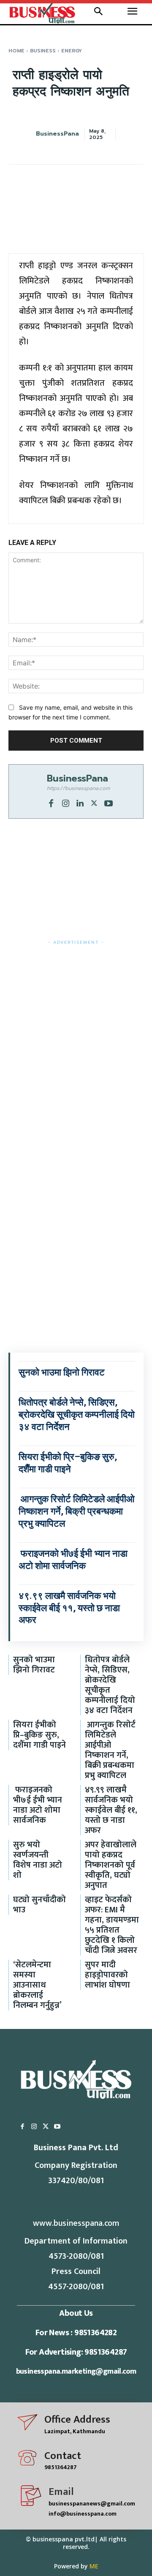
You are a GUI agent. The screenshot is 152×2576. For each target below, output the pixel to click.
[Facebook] (51, 803)
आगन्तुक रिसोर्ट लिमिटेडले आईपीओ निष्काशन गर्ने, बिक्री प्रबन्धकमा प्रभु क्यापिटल (77, 1511)
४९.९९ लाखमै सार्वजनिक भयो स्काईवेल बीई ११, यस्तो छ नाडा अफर (69, 1608)
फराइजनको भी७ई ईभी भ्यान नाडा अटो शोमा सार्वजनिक (38, 1805)
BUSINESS (43, 51)
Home (16, 51)
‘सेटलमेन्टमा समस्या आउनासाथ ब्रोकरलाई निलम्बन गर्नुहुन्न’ (37, 1985)
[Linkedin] (80, 803)
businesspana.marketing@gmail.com (76, 2372)
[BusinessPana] (33, 134)
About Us (76, 2313)
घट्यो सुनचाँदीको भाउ (39, 1905)
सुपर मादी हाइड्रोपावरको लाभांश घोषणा (107, 1975)
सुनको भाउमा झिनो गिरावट (62, 1372)
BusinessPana (57, 134)
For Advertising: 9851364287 (76, 2352)
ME (94, 2566)
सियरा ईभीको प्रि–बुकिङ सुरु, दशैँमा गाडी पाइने (39, 1735)
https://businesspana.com (78, 788)
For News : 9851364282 (76, 2333)
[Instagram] (65, 803)
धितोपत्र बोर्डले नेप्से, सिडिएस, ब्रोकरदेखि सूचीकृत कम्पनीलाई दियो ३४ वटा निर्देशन (77, 1414)
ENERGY (72, 51)
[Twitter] (94, 803)
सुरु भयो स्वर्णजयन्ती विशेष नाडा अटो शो (38, 1860)
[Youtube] (109, 803)
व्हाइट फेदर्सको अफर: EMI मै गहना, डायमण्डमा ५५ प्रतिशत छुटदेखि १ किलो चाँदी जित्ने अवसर (112, 1925)
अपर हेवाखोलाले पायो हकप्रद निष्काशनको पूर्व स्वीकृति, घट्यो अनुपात (111, 1865)
